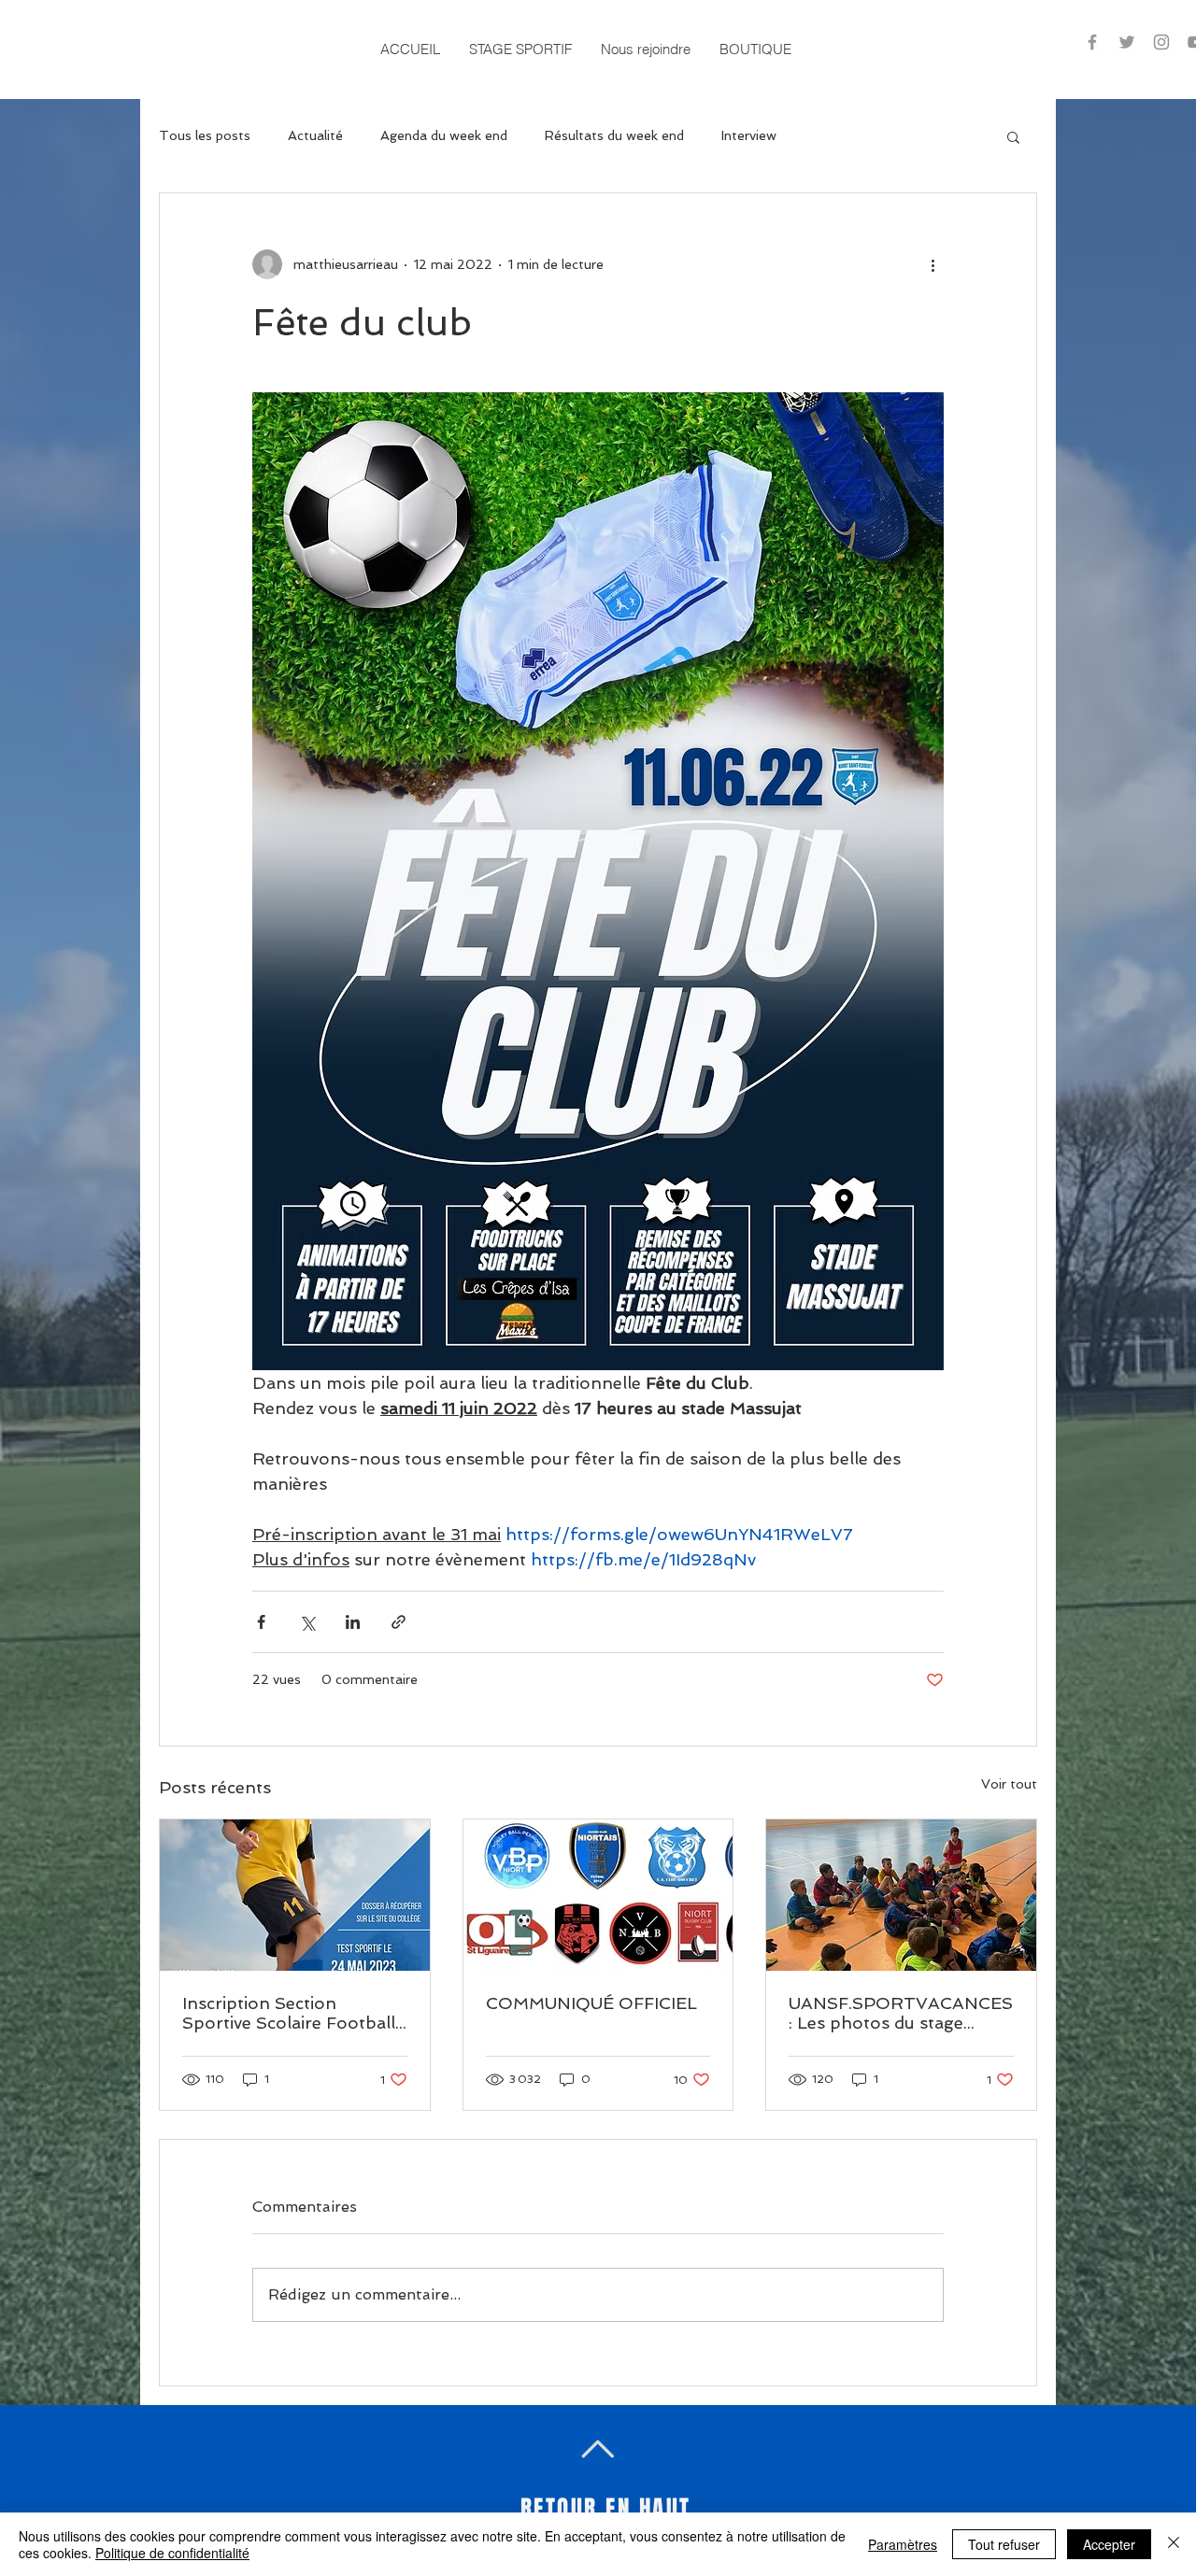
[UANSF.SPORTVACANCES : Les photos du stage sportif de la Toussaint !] (901, 1895)
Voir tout (1009, 1784)
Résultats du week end (614, 135)
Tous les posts (205, 135)
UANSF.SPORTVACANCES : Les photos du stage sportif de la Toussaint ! (901, 2013)
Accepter (1109, 2544)
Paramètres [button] (903, 2544)
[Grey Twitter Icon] (1127, 42)
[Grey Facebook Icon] (1092, 42)
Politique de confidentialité (172, 2553)
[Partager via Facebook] (261, 1622)
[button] (520, 49)
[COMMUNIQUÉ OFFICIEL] (598, 1895)
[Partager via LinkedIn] (353, 1622)
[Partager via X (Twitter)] (307, 1622)
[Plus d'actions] (933, 264)
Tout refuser (1004, 2544)
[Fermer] (1174, 2544)
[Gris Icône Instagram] (1161, 42)
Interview (749, 135)
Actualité (315, 135)
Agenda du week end (444, 135)
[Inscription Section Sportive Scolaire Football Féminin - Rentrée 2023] (295, 1895)
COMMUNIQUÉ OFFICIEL (591, 2003)
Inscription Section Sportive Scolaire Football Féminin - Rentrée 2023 (289, 2013)
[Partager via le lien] (399, 1622)
